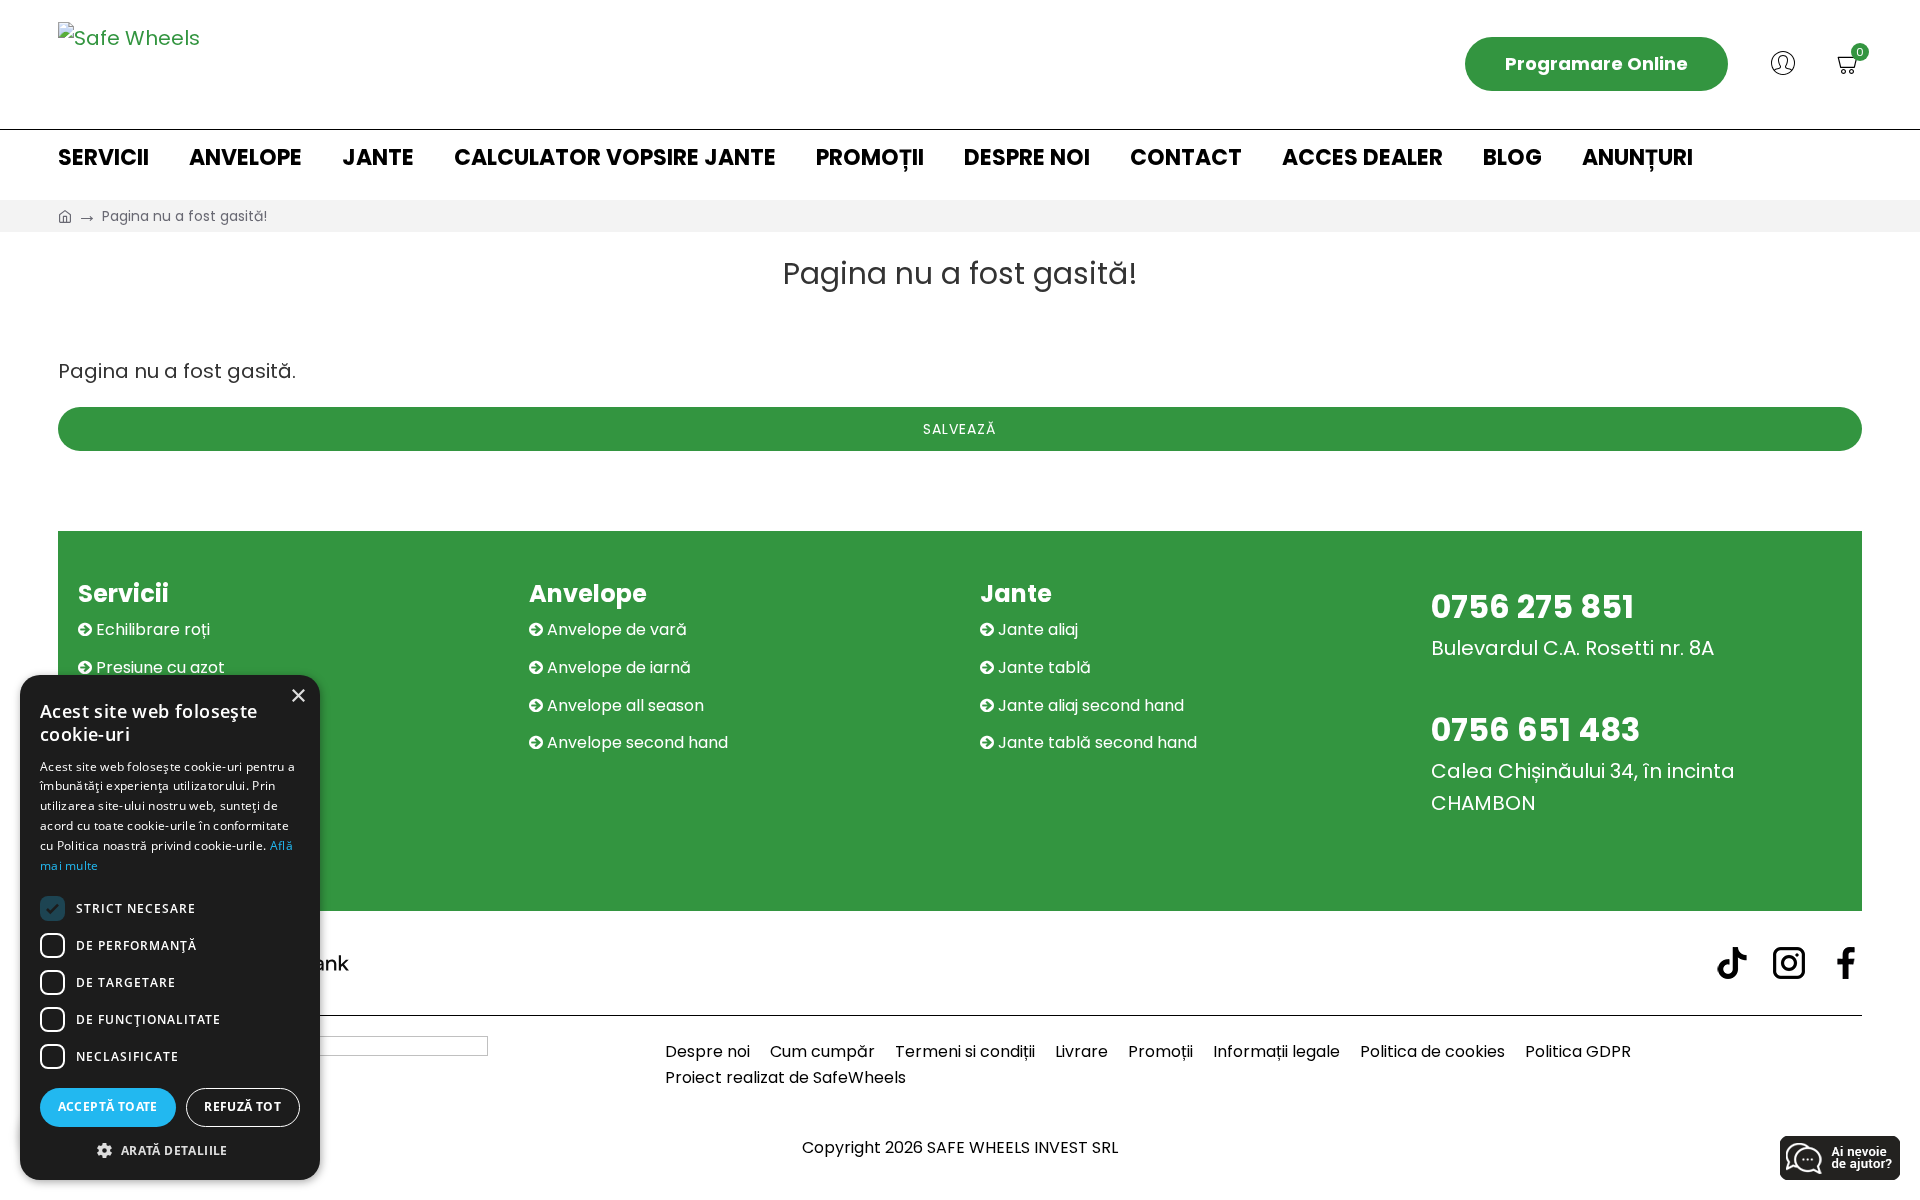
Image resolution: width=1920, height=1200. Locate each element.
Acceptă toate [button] (108, 1106)
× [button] (297, 696)
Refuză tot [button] (242, 1106)
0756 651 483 (1535, 729)
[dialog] (170, 927)
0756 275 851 (1532, 606)
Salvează (959, 429)
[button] (170, 1150)
